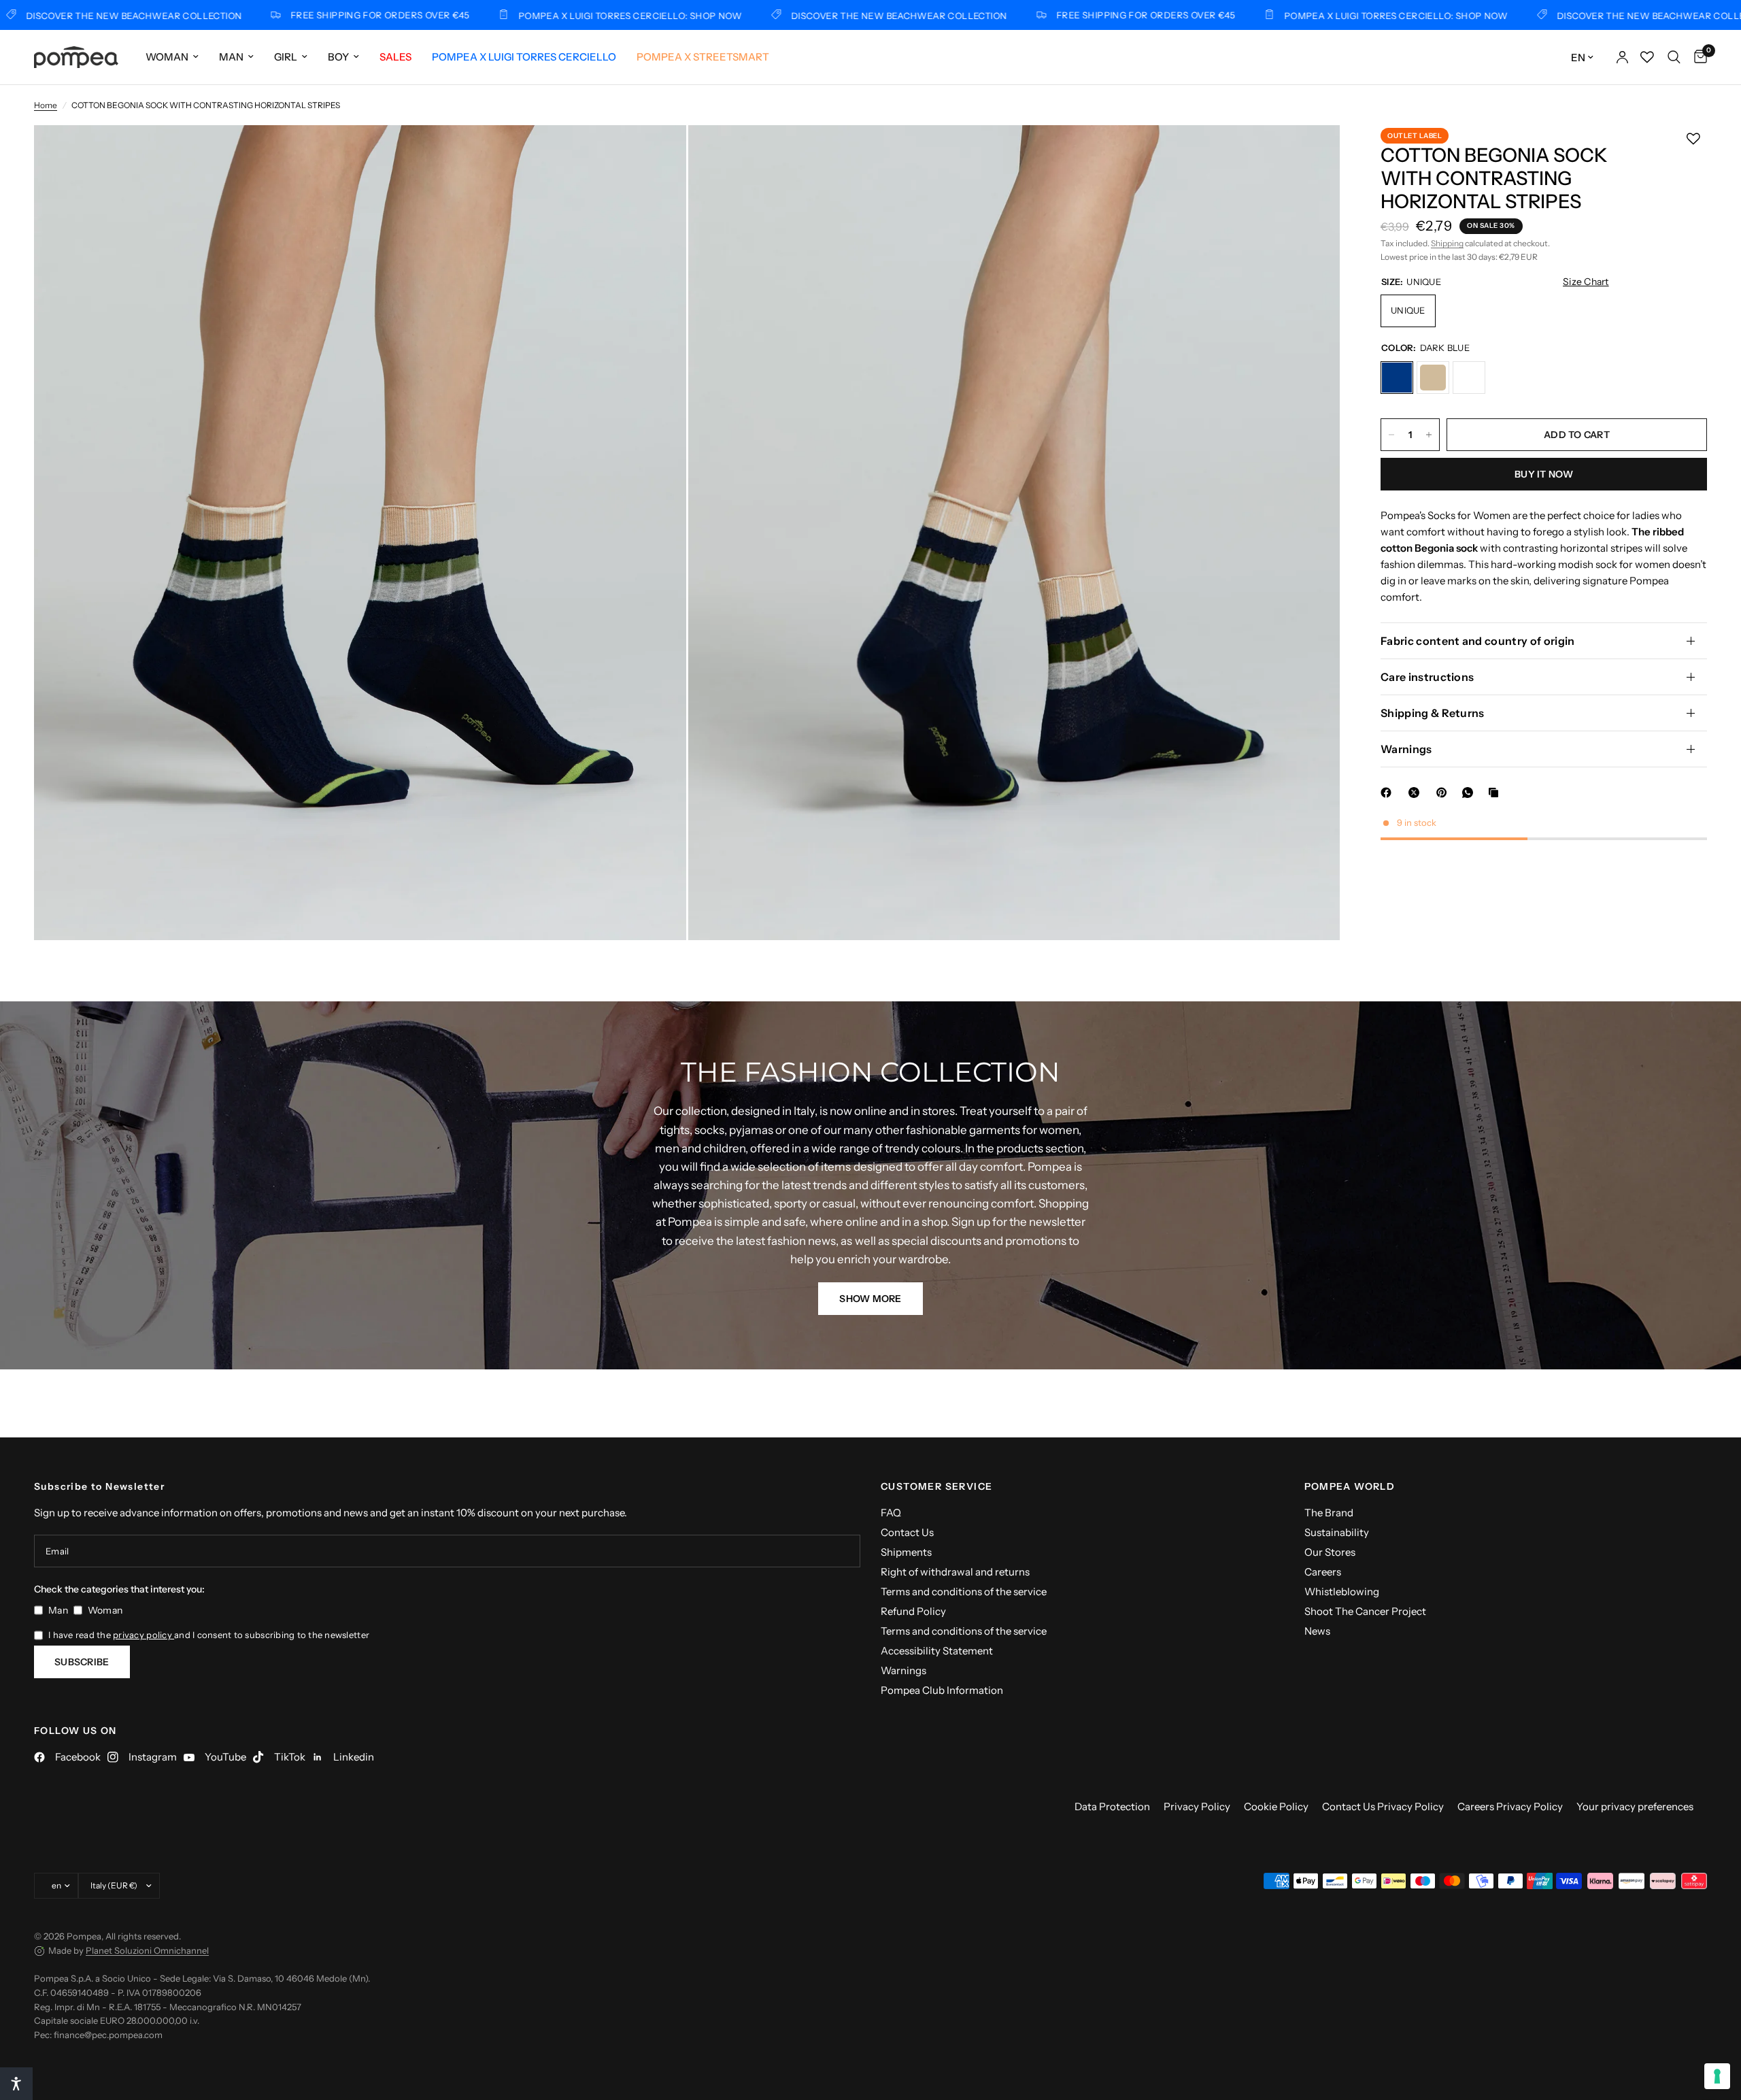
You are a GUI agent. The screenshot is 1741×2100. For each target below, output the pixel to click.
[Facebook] (1389, 793)
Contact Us (907, 1532)
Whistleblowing (1342, 1591)
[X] (1417, 793)
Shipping (1447, 244)
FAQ (891, 1513)
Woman (167, 57)
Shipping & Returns (1433, 713)
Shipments (906, 1552)
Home (46, 105)
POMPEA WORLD (1350, 1486)
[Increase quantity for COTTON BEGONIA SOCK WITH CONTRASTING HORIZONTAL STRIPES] (1429, 435)
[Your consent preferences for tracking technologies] (1717, 2076)
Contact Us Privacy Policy (1383, 1806)
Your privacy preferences (1635, 1806)
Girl (286, 57)
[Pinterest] (1444, 793)
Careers (1323, 1572)
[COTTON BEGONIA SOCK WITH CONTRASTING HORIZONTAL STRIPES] (1397, 378)
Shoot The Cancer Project (1365, 1611)
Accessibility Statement (937, 1651)
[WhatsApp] (1470, 793)
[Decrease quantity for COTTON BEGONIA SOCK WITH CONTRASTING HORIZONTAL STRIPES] (1391, 435)
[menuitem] (172, 57)
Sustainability (1337, 1532)
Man (231, 57)
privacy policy (143, 1635)
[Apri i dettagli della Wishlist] (1647, 57)
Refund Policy (913, 1611)
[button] (870, 1299)
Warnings (1406, 749)
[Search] (1674, 57)
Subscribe (82, 1662)
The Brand (1329, 1513)
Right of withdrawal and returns (955, 1572)
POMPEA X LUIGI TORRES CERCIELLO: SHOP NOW (523, 15)
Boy (338, 57)
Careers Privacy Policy (1510, 1806)
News (1317, 1631)
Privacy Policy (1197, 1806)
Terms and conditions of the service (964, 1591)
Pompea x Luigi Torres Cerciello (524, 57)
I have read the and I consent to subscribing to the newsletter (209, 1635)
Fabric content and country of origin (1478, 641)
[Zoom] (658, 154)
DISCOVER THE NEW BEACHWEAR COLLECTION (791, 15)
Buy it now (1544, 474)
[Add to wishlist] (1693, 139)
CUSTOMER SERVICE (936, 1486)
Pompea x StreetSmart (703, 57)
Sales (395, 57)
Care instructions (1427, 677)
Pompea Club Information (942, 1690)
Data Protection (1112, 1806)
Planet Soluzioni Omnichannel (147, 1950)
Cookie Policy (1276, 1806)
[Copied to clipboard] (1496, 793)
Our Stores (1330, 1552)
